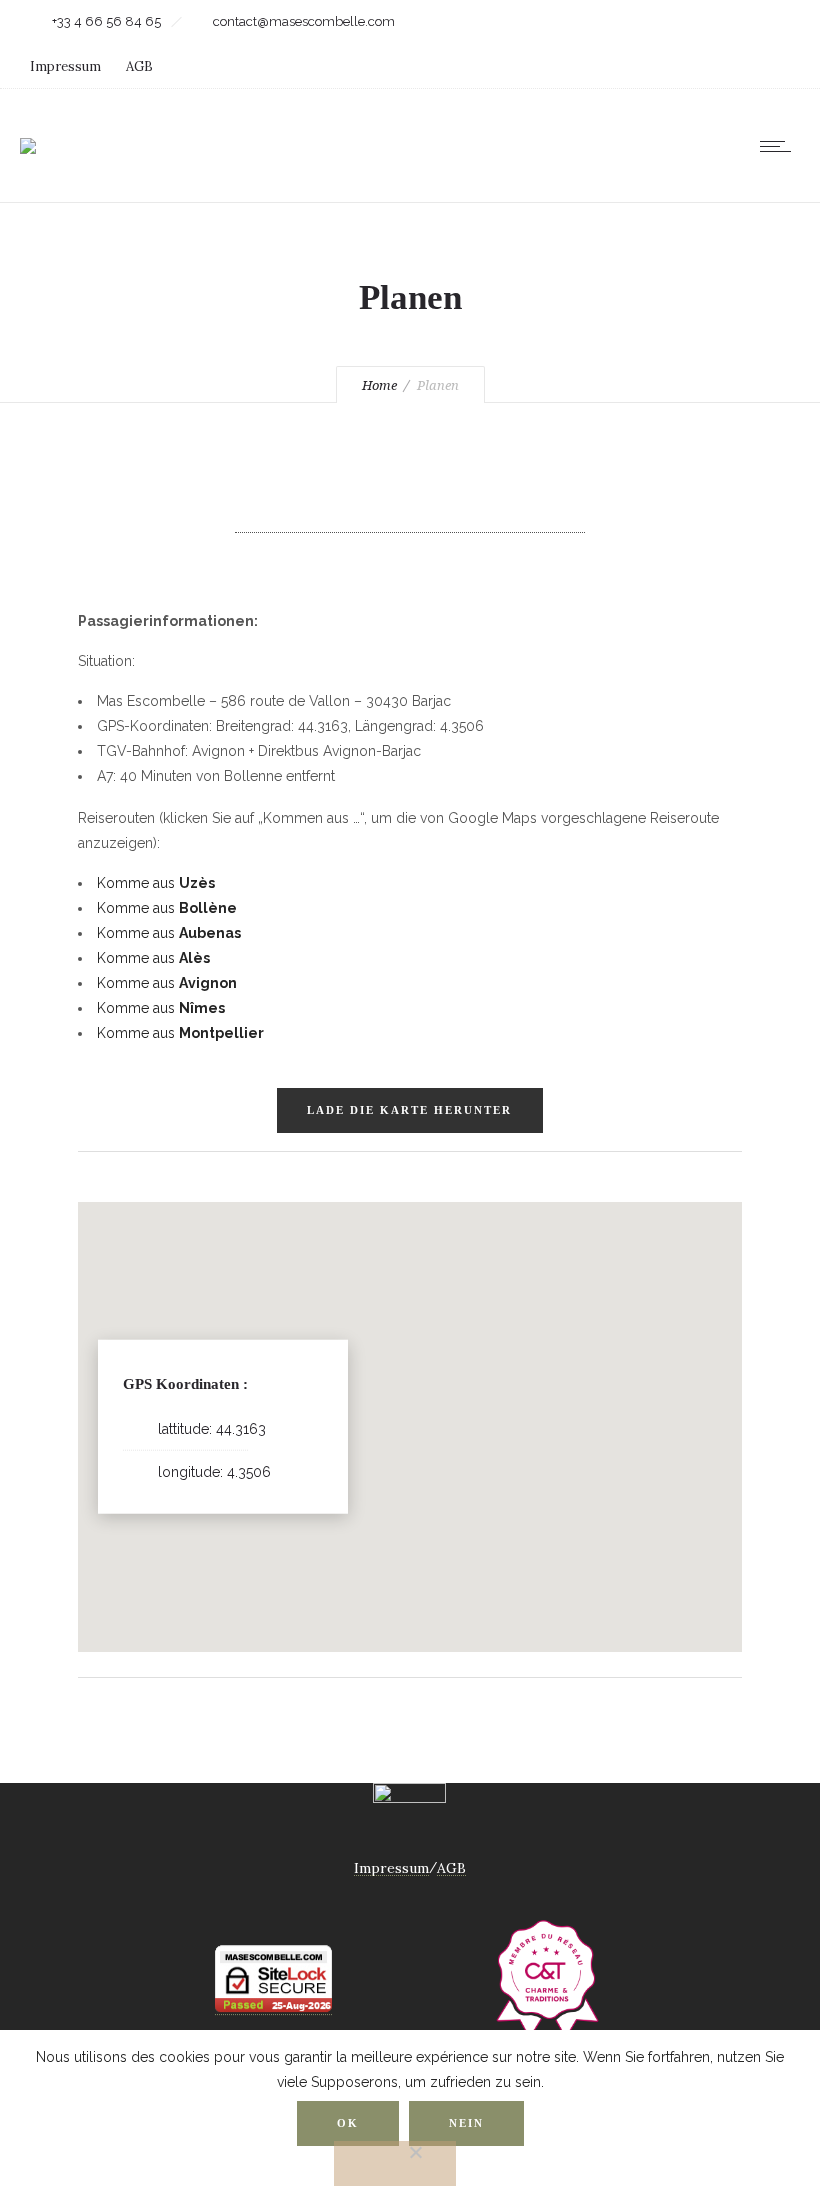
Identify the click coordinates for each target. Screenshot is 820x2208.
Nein (466, 2123)
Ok (348, 2123)
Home (379, 385)
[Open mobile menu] (780, 146)
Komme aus (156, 883)
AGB (139, 66)
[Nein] (395, 2163)
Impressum (65, 66)
